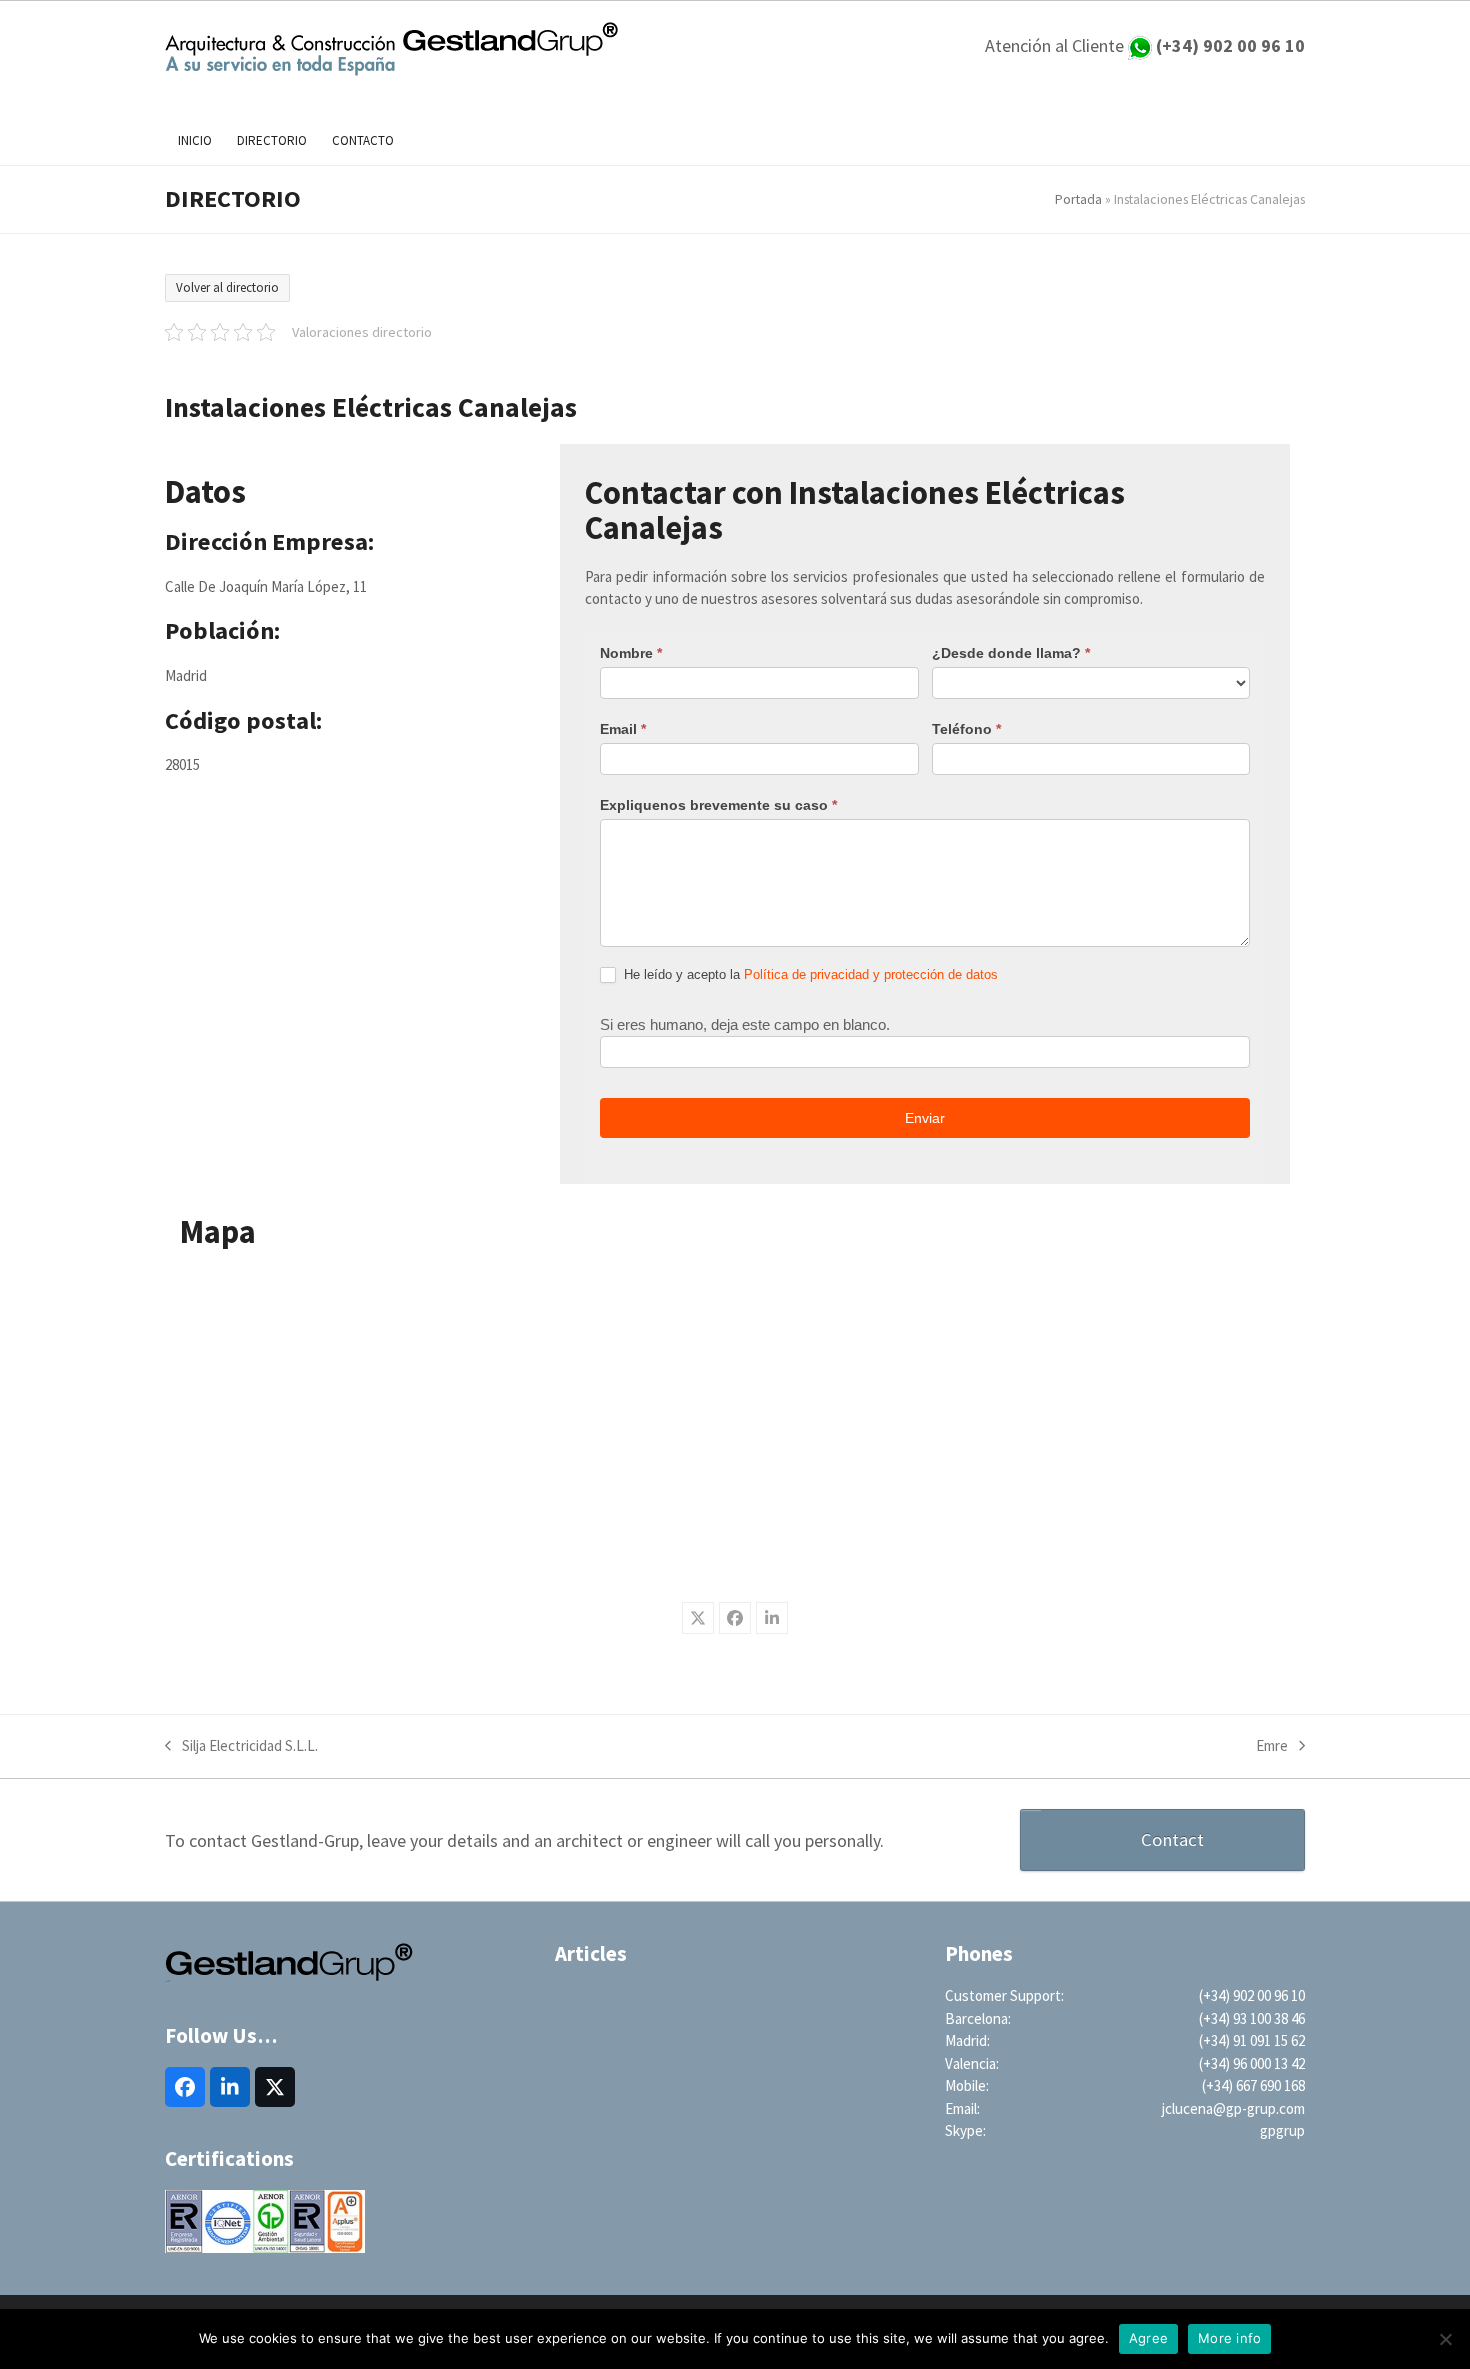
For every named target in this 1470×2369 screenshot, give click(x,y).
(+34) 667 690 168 (1253, 2085)
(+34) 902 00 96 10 (1252, 1995)
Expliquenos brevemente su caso (718, 805)
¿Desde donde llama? (1011, 653)
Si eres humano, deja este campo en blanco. (745, 1024)
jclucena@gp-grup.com (1233, 2108)
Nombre (631, 653)
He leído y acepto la (809, 974)
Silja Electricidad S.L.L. (241, 1747)
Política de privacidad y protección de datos (871, 974)
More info (1229, 2338)
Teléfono (966, 729)
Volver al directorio (227, 287)
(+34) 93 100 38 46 (1252, 2018)
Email (623, 729)
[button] (698, 1618)
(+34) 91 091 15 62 (1252, 2040)
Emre (1272, 1747)
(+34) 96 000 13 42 (1252, 2063)
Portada (1078, 199)
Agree (1148, 2338)
